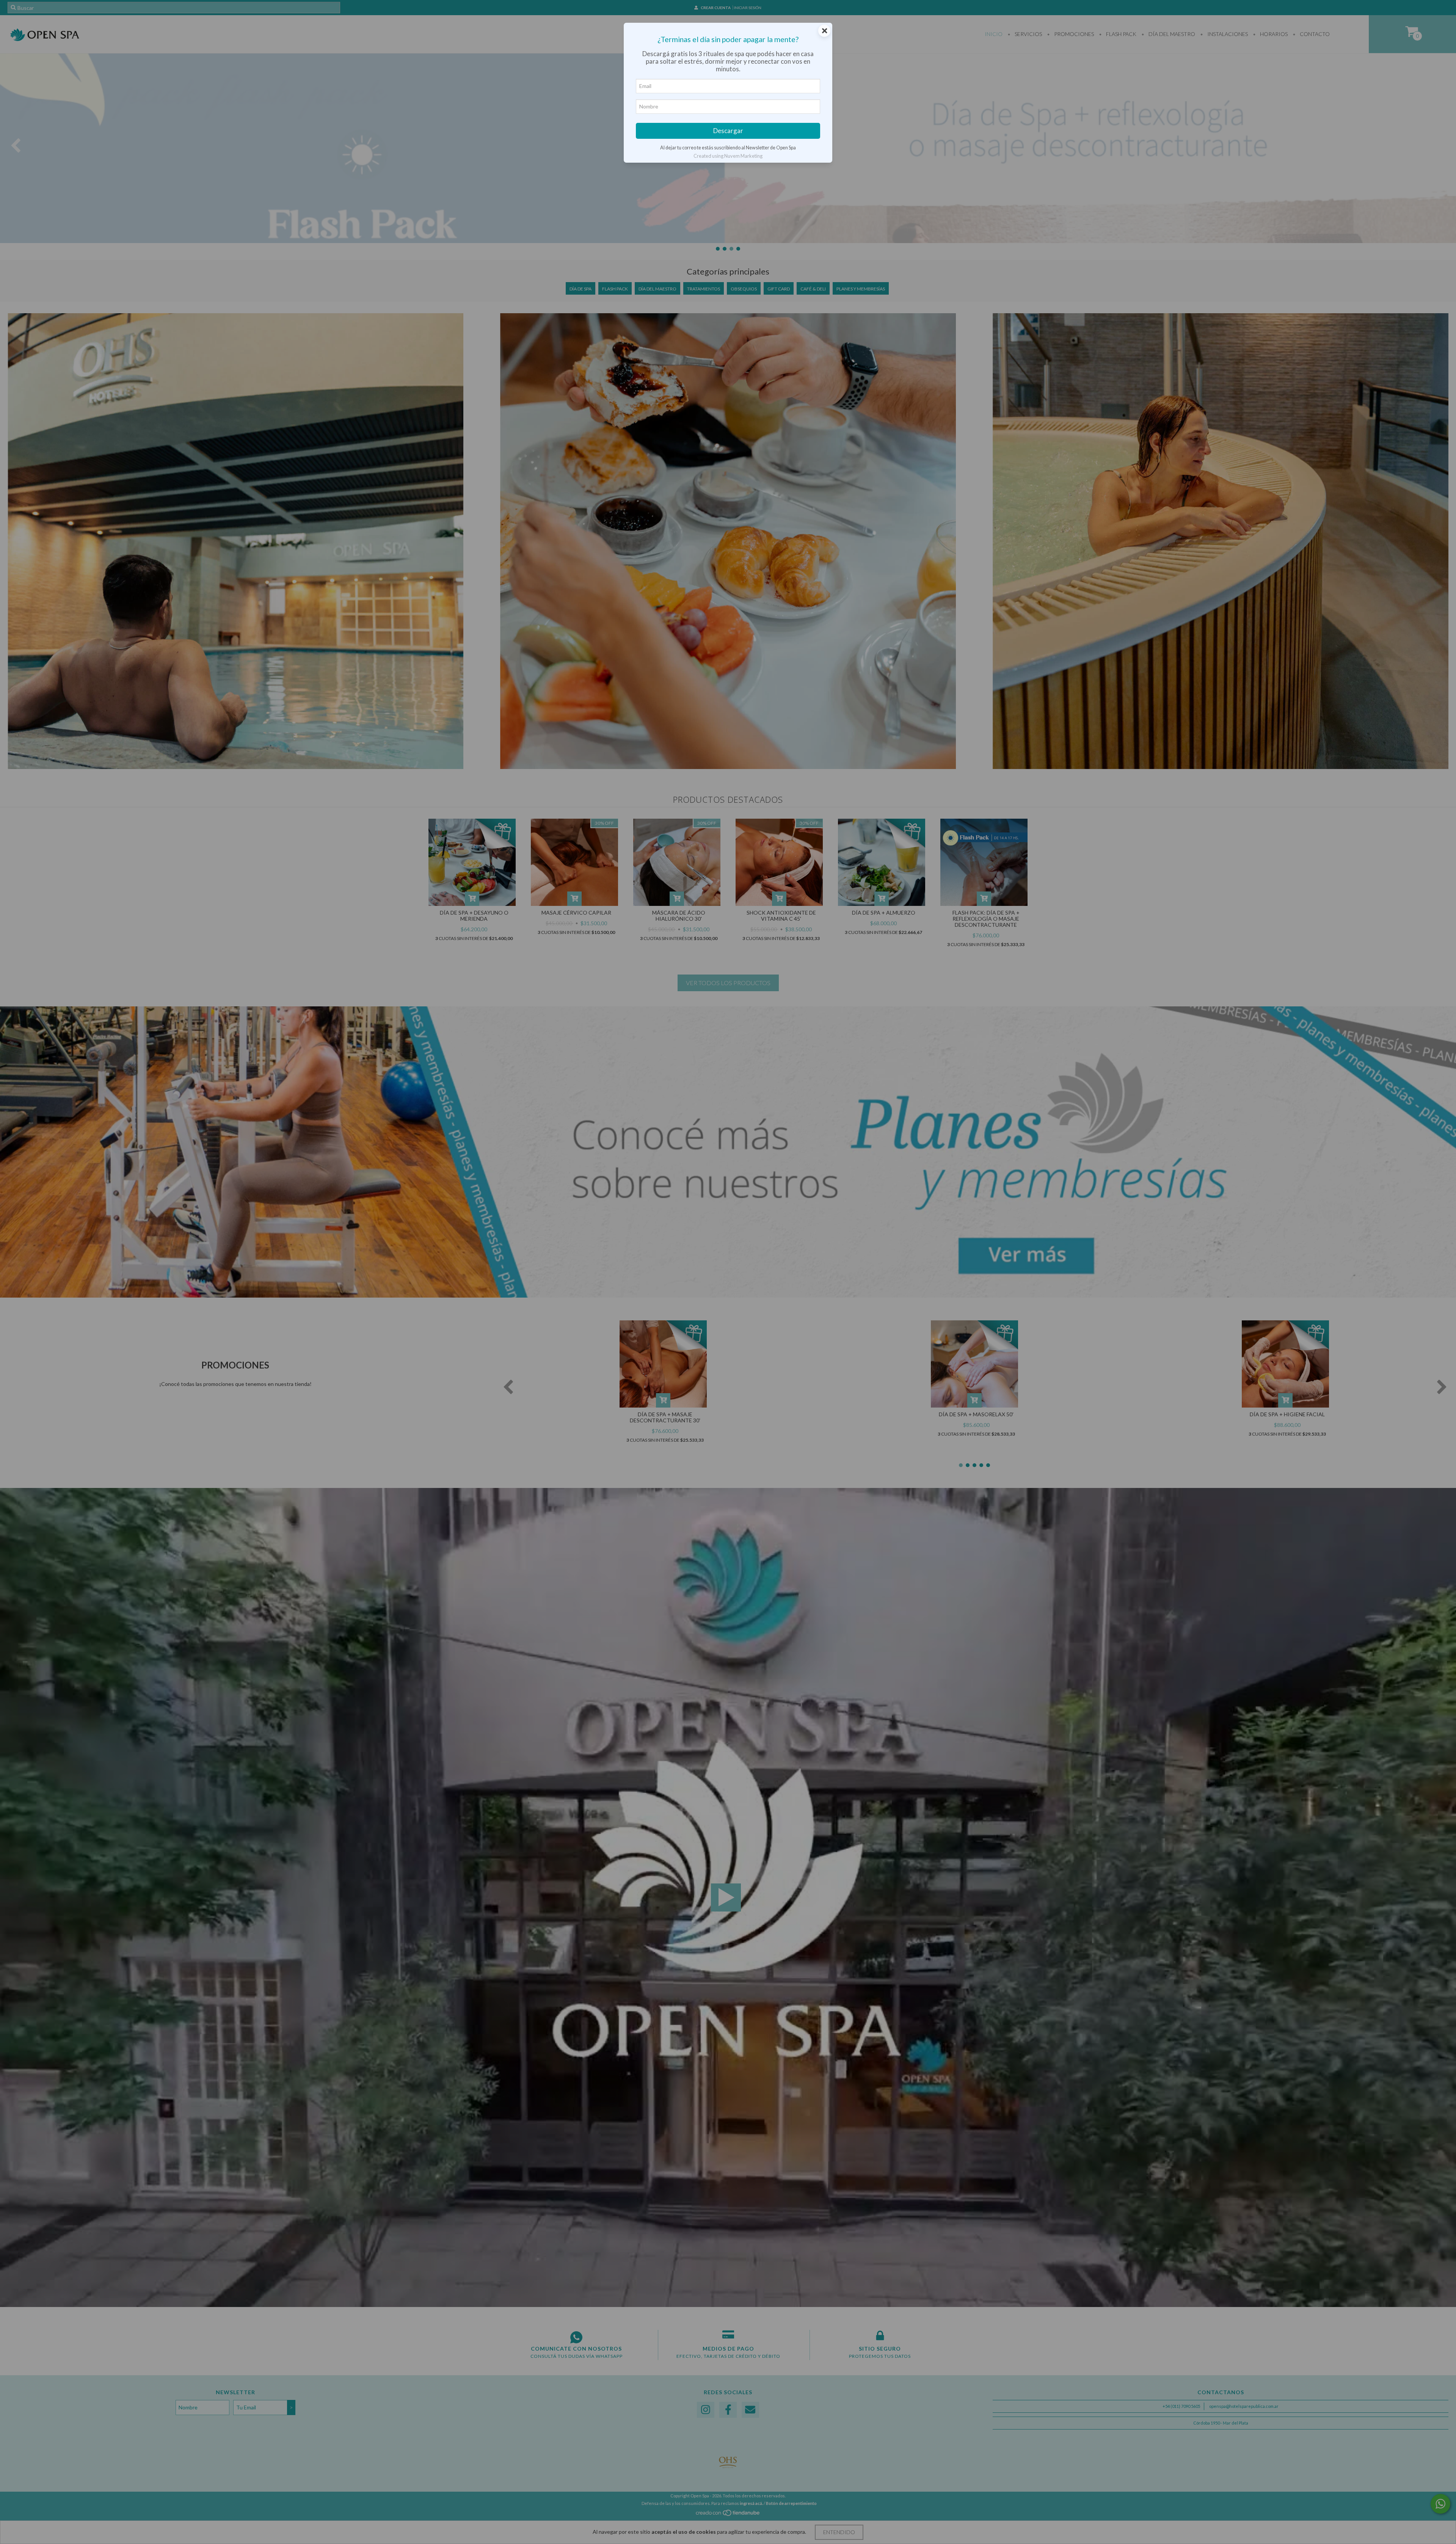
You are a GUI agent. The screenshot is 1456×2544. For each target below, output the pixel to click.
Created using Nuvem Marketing (728, 156)
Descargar (728, 131)
